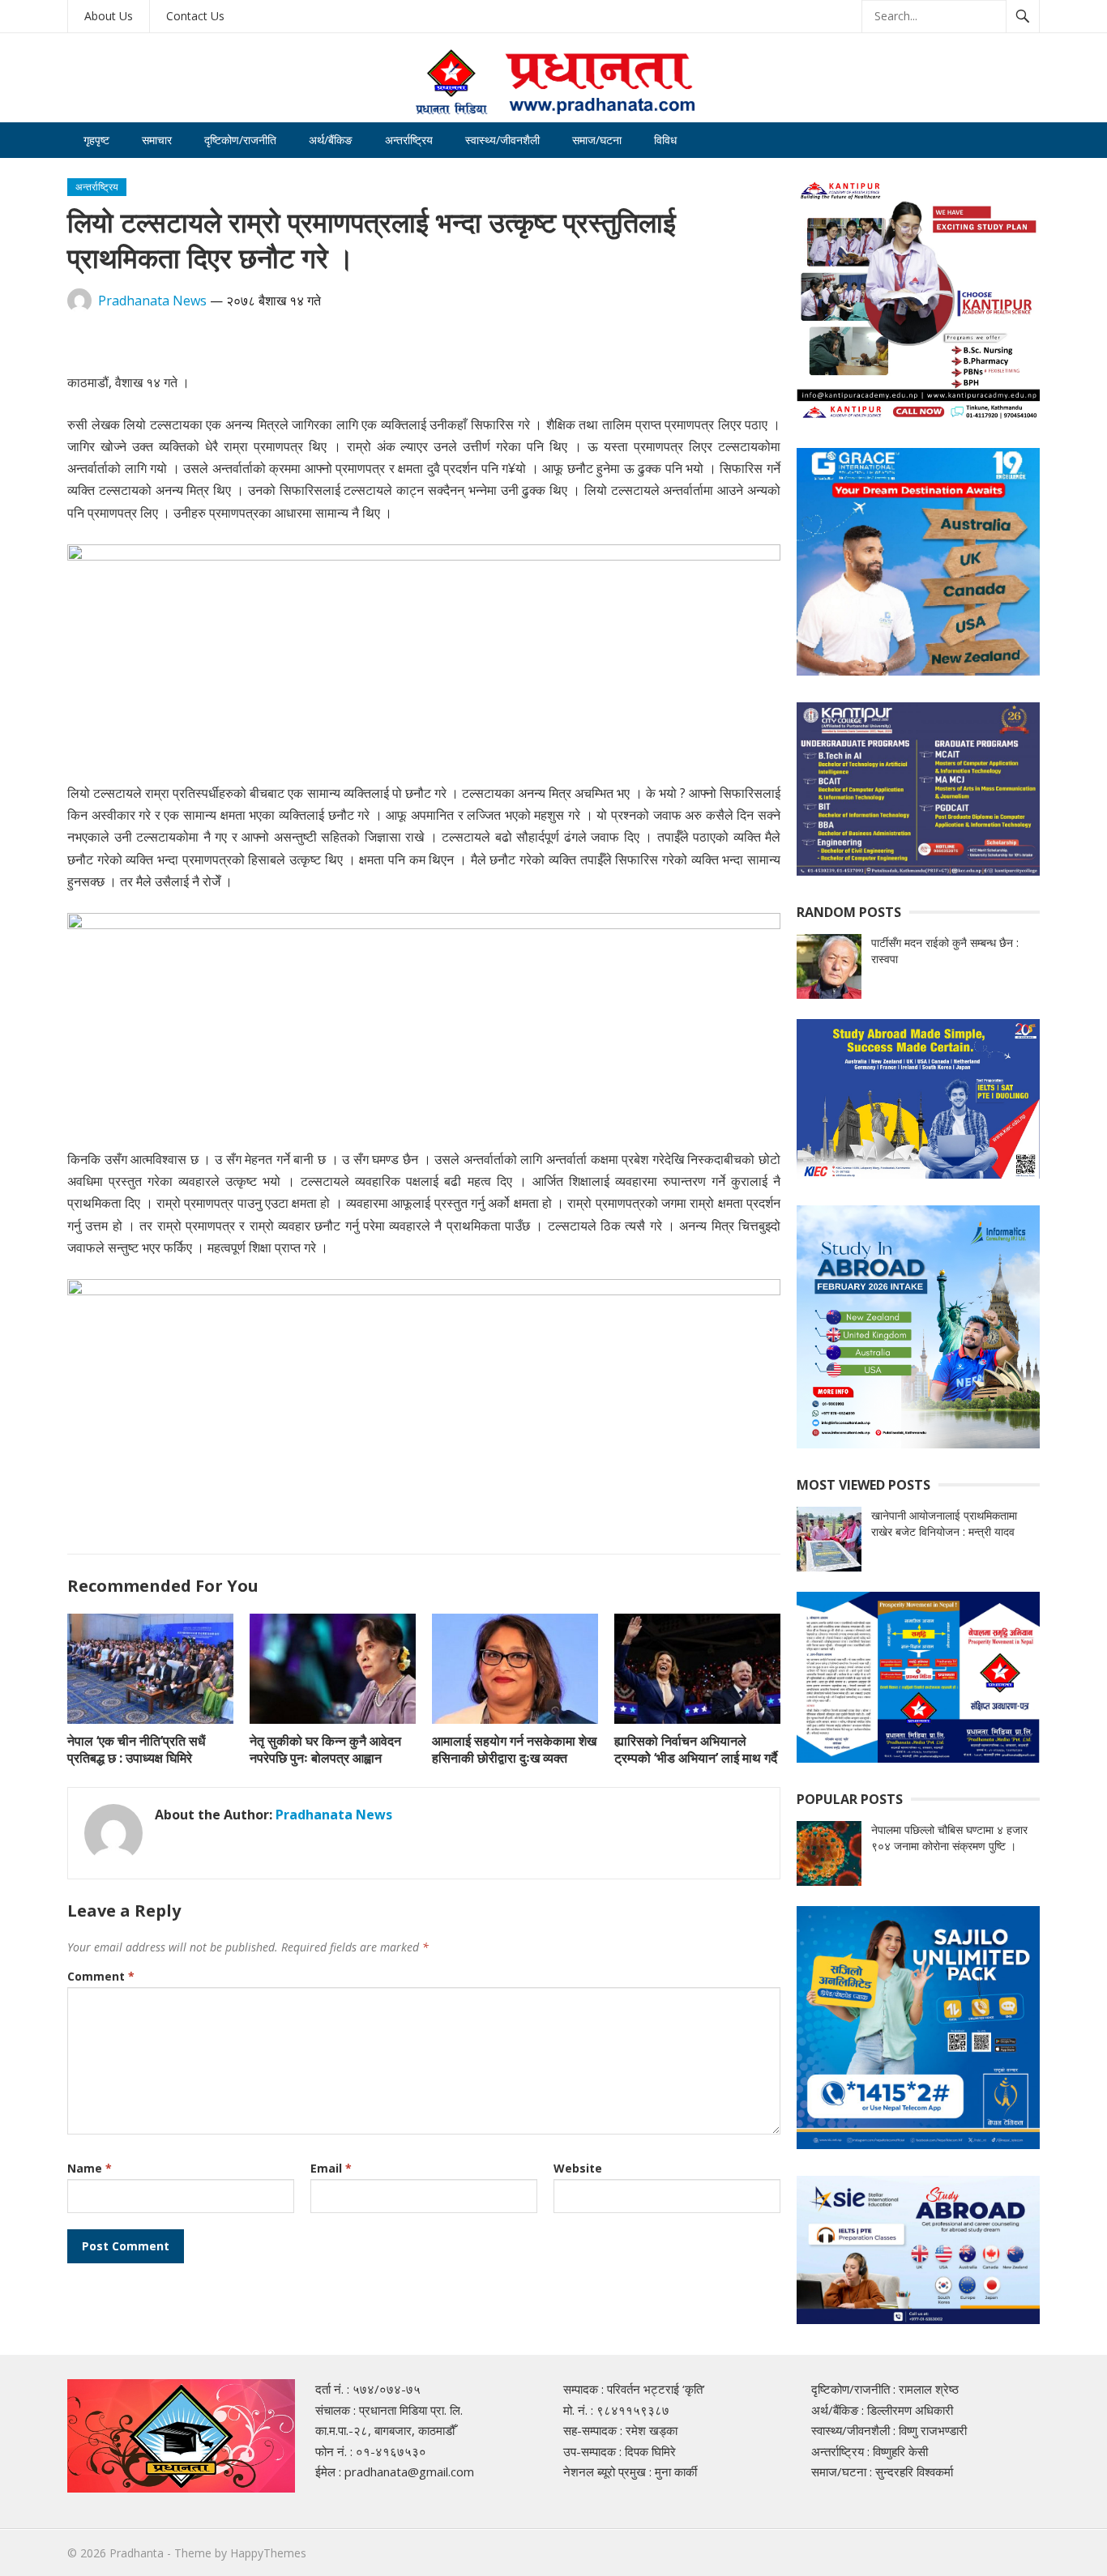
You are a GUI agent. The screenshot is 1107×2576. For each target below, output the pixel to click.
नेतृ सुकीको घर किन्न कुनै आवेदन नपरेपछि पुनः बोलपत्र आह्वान (325, 1749)
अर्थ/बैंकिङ (331, 140)
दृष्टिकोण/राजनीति (240, 140)
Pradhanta (137, 2553)
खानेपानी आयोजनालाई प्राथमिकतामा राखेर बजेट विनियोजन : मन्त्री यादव (944, 1523)
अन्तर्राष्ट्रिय (409, 140)
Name (90, 2168)
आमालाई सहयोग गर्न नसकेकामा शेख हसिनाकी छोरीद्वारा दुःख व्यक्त (514, 1749)
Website (578, 2168)
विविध (665, 140)
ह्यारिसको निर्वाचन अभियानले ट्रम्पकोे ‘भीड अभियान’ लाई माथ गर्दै (696, 1749)
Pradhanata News (152, 301)
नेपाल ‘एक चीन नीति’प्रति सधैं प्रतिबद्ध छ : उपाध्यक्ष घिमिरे (136, 1749)
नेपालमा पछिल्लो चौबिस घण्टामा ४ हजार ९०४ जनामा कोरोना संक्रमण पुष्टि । (949, 1838)
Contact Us (195, 16)
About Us (109, 16)
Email (331, 2168)
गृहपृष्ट (96, 140)
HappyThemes (268, 2553)
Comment (101, 1976)
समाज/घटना (597, 140)
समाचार (157, 140)
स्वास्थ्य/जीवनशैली (502, 140)
